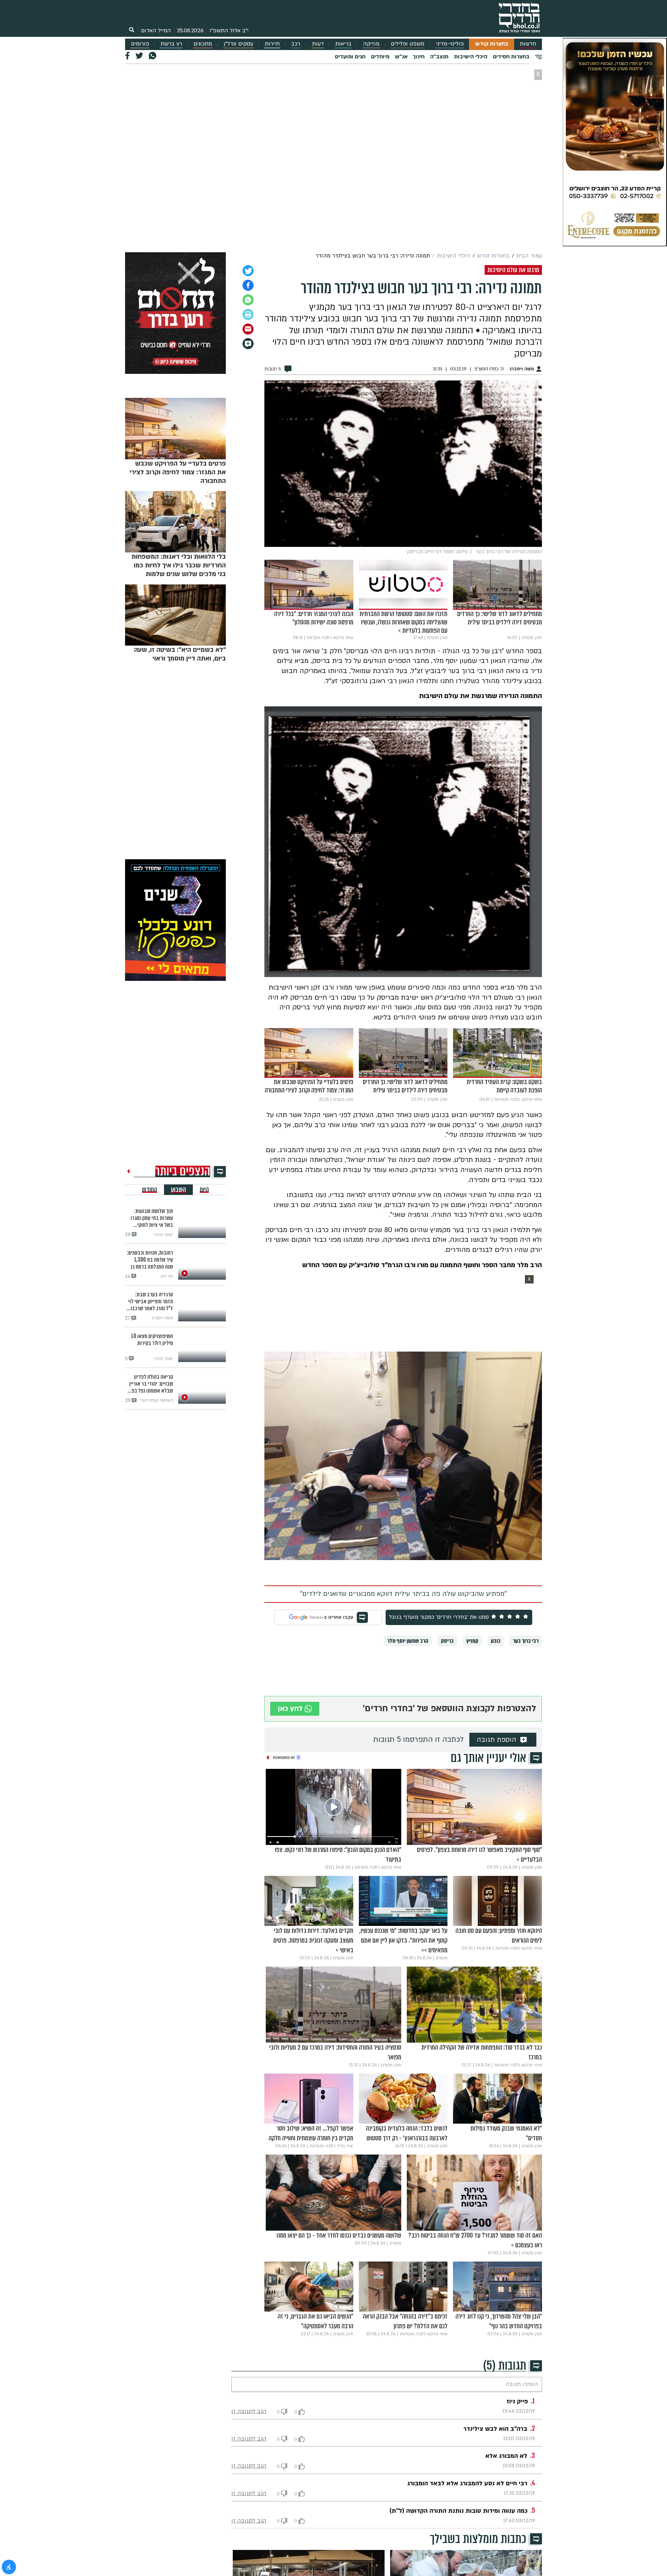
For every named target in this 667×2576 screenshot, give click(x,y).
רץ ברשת (171, 44)
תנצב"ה (439, 57)
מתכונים (203, 44)
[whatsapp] (248, 300)
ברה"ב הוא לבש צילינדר (495, 2429)
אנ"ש (401, 57)
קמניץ (472, 1641)
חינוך (419, 57)
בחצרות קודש (492, 44)
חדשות (528, 44)
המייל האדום (156, 31)
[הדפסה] (248, 314)
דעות (318, 44)
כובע (496, 1641)
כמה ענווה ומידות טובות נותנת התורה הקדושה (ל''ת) (459, 2511)
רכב (296, 44)
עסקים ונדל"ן (238, 44)
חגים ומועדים (350, 57)
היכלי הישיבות (471, 57)
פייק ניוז (517, 2401)
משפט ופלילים (407, 44)
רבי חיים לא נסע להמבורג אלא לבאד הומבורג (467, 2483)
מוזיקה (371, 44)
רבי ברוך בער (526, 1641)
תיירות (272, 44)
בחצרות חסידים (511, 57)
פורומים (140, 44)
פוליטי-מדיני (450, 44)
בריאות (343, 44)
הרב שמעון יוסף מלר (408, 1641)
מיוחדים (380, 57)
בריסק (447, 1641)
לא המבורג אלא (506, 2456)
